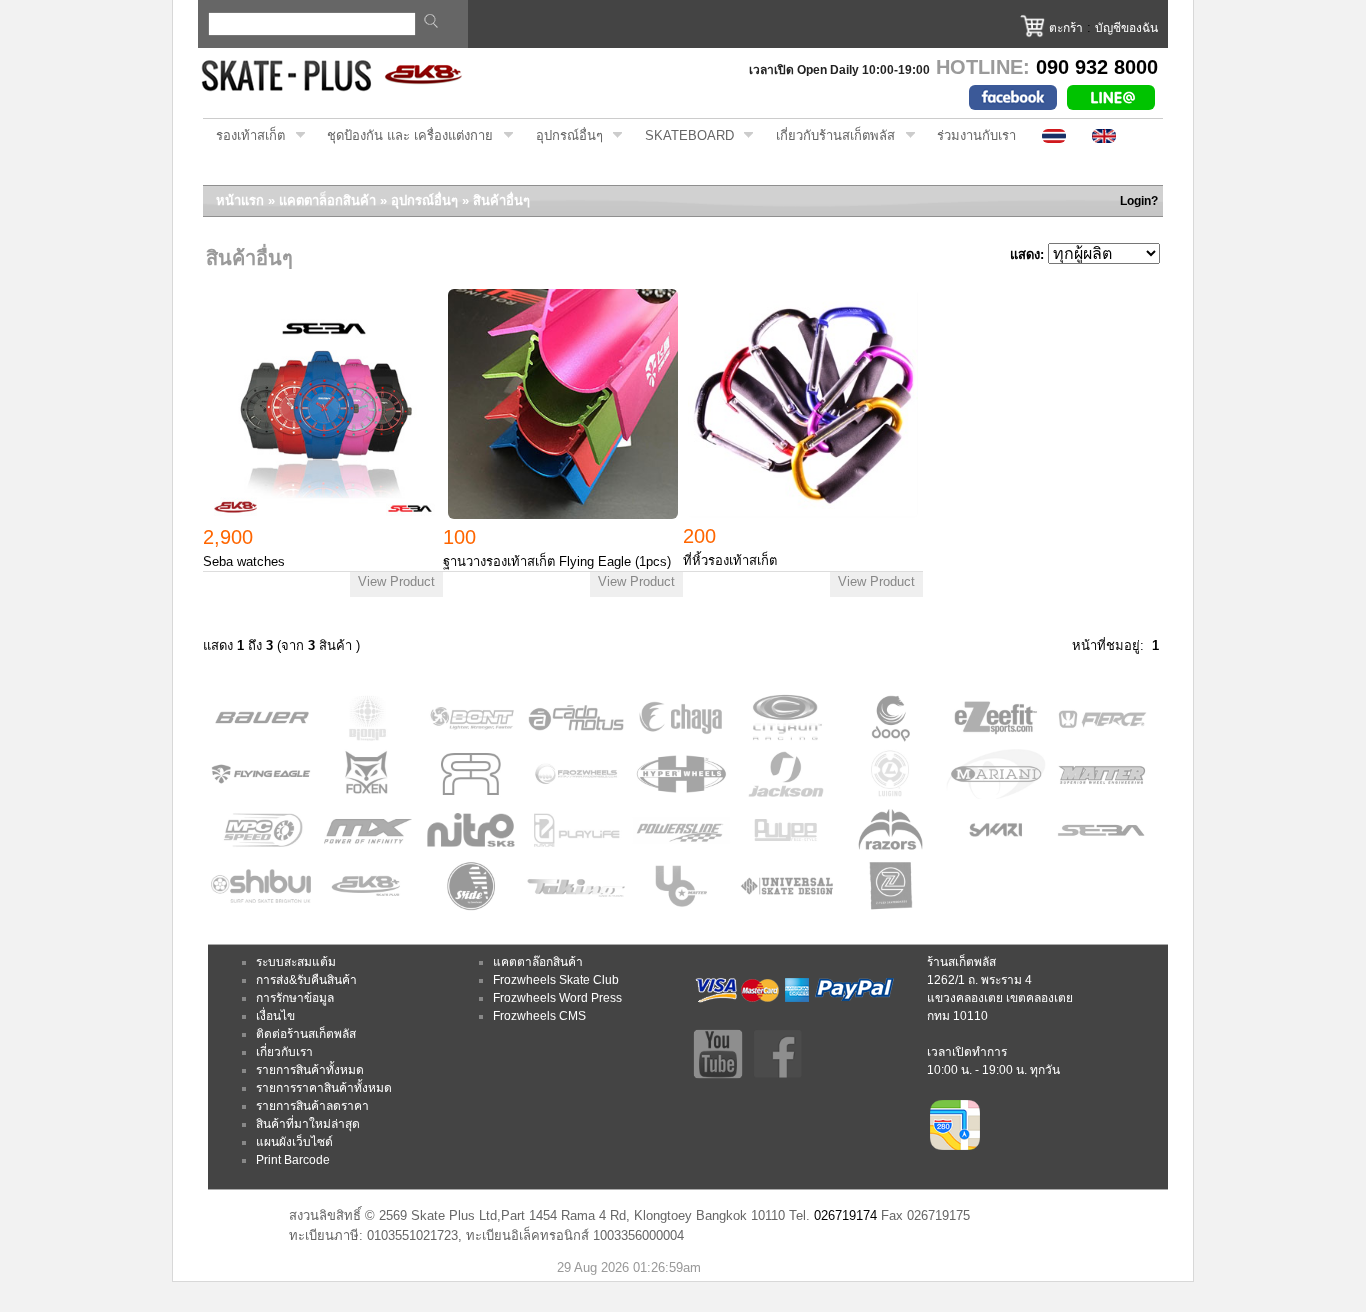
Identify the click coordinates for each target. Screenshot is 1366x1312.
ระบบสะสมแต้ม (296, 962)
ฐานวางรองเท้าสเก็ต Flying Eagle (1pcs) (557, 561)
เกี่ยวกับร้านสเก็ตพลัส (829, 136)
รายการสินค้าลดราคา (312, 1106)
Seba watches (244, 561)
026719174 (845, 1215)
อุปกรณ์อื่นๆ (563, 136)
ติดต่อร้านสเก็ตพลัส (306, 1034)
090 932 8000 (1097, 67)
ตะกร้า (1066, 28)
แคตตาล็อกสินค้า (327, 200)
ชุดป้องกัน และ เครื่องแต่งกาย (403, 136)
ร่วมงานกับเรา (976, 135)
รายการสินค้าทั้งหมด (310, 1070)
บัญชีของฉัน (1126, 28)
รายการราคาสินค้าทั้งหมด (324, 1088)
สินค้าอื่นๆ (501, 200)
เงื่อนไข (275, 1016)
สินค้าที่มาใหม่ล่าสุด (308, 1124)
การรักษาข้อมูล (295, 998)
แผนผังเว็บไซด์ (294, 1142)
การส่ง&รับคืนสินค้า (306, 980)
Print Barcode (293, 1160)
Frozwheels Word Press (557, 998)
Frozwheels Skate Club (556, 980)
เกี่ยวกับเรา (284, 1052)
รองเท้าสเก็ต (244, 136)
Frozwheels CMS (539, 1016)
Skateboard (683, 136)
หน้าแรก (240, 200)
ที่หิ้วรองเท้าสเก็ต (730, 560)
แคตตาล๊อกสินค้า (538, 962)
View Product (396, 581)
